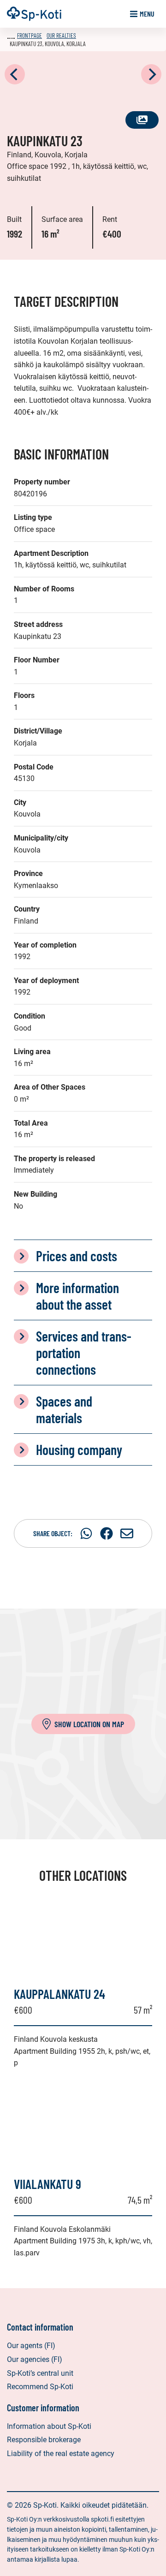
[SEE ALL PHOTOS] (83, 75)
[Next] (151, 74)
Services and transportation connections (84, 1353)
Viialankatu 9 (47, 2184)
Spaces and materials (64, 1409)
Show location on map (89, 1724)
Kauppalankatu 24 (59, 1994)
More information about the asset (77, 1296)
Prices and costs (77, 1256)
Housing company (79, 1449)
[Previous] (15, 74)
